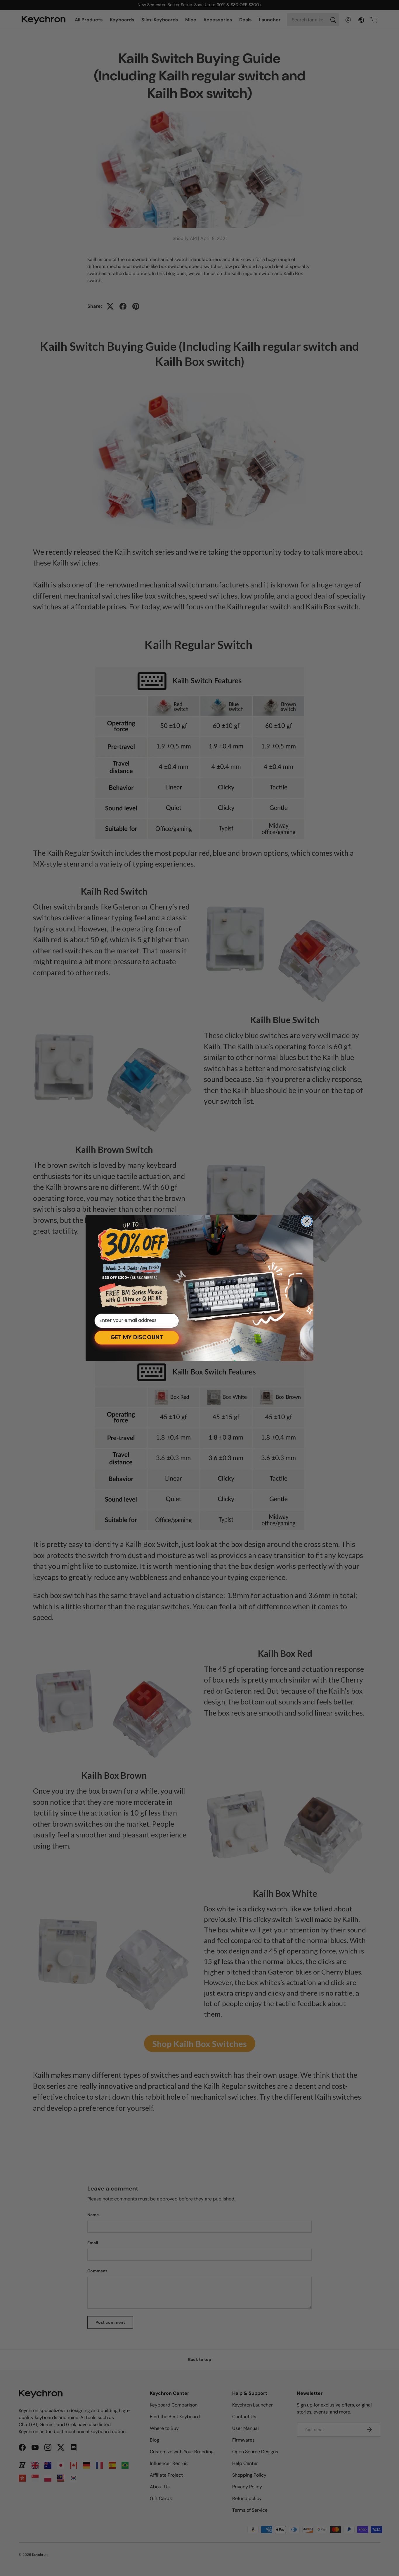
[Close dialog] (307, 1221)
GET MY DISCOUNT (137, 1338)
